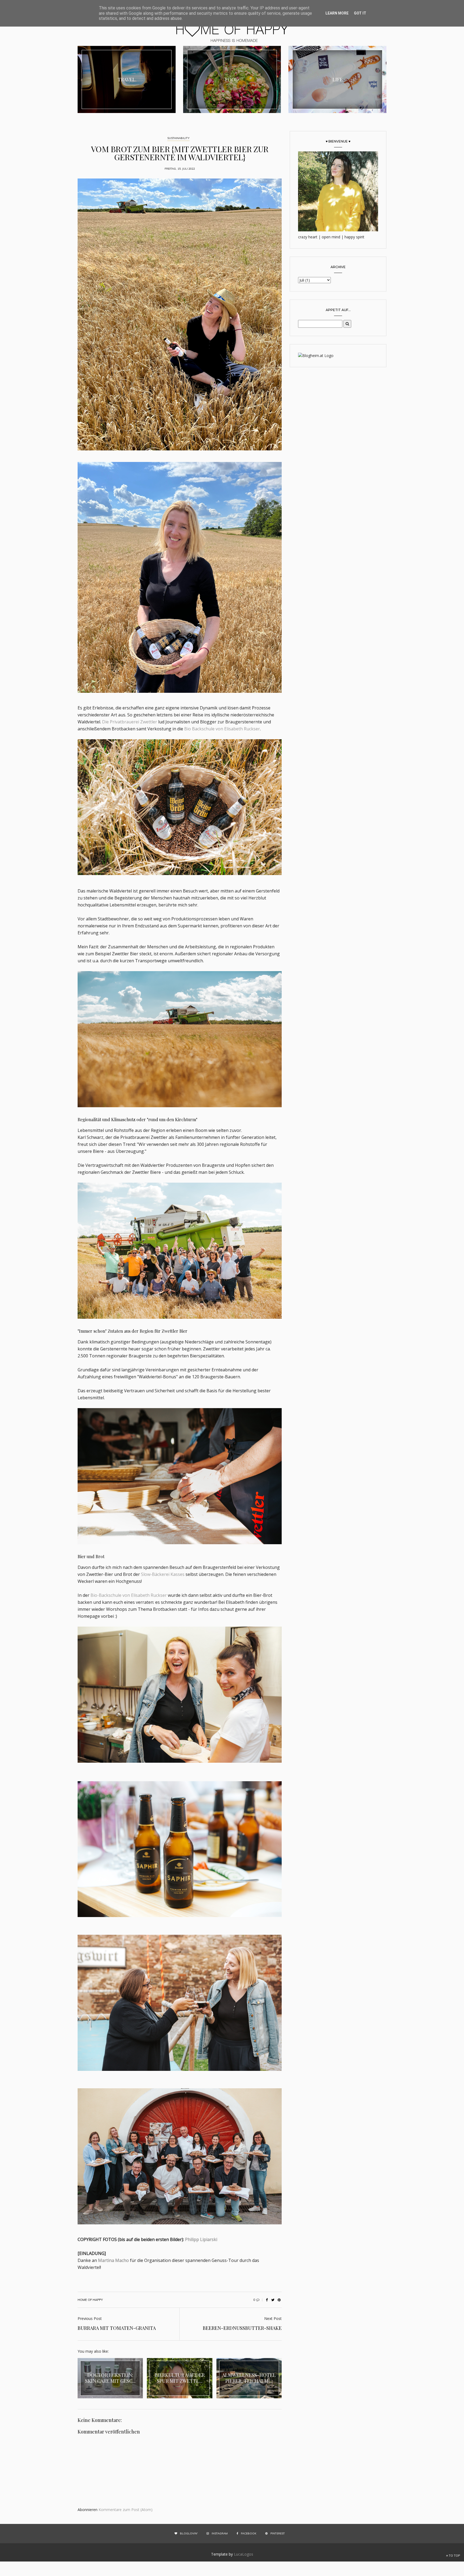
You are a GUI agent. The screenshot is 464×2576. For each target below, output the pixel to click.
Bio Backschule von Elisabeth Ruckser (222, 729)
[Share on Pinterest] (279, 2300)
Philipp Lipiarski (201, 2239)
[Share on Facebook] (267, 2300)
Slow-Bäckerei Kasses (163, 1574)
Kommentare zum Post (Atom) (126, 2510)
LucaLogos (244, 2554)
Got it (360, 13)
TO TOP (454, 2556)
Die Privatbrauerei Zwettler (130, 722)
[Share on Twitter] (273, 2300)
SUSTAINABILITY (178, 138)
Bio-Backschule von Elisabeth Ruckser (129, 1595)
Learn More (337, 13)
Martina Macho (113, 2260)
